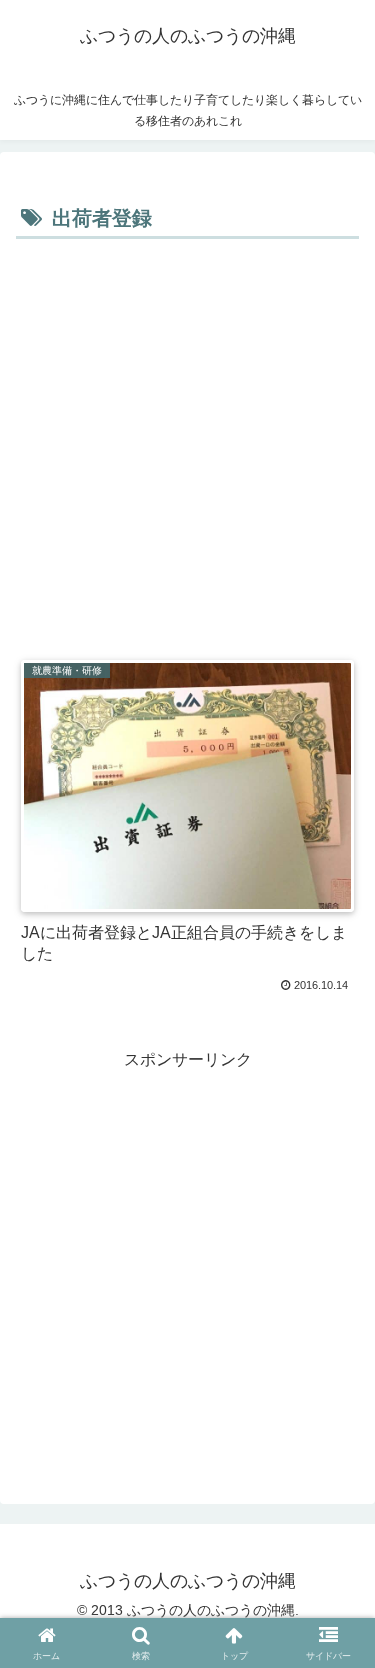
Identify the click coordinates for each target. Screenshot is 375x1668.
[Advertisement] (187, 442)
